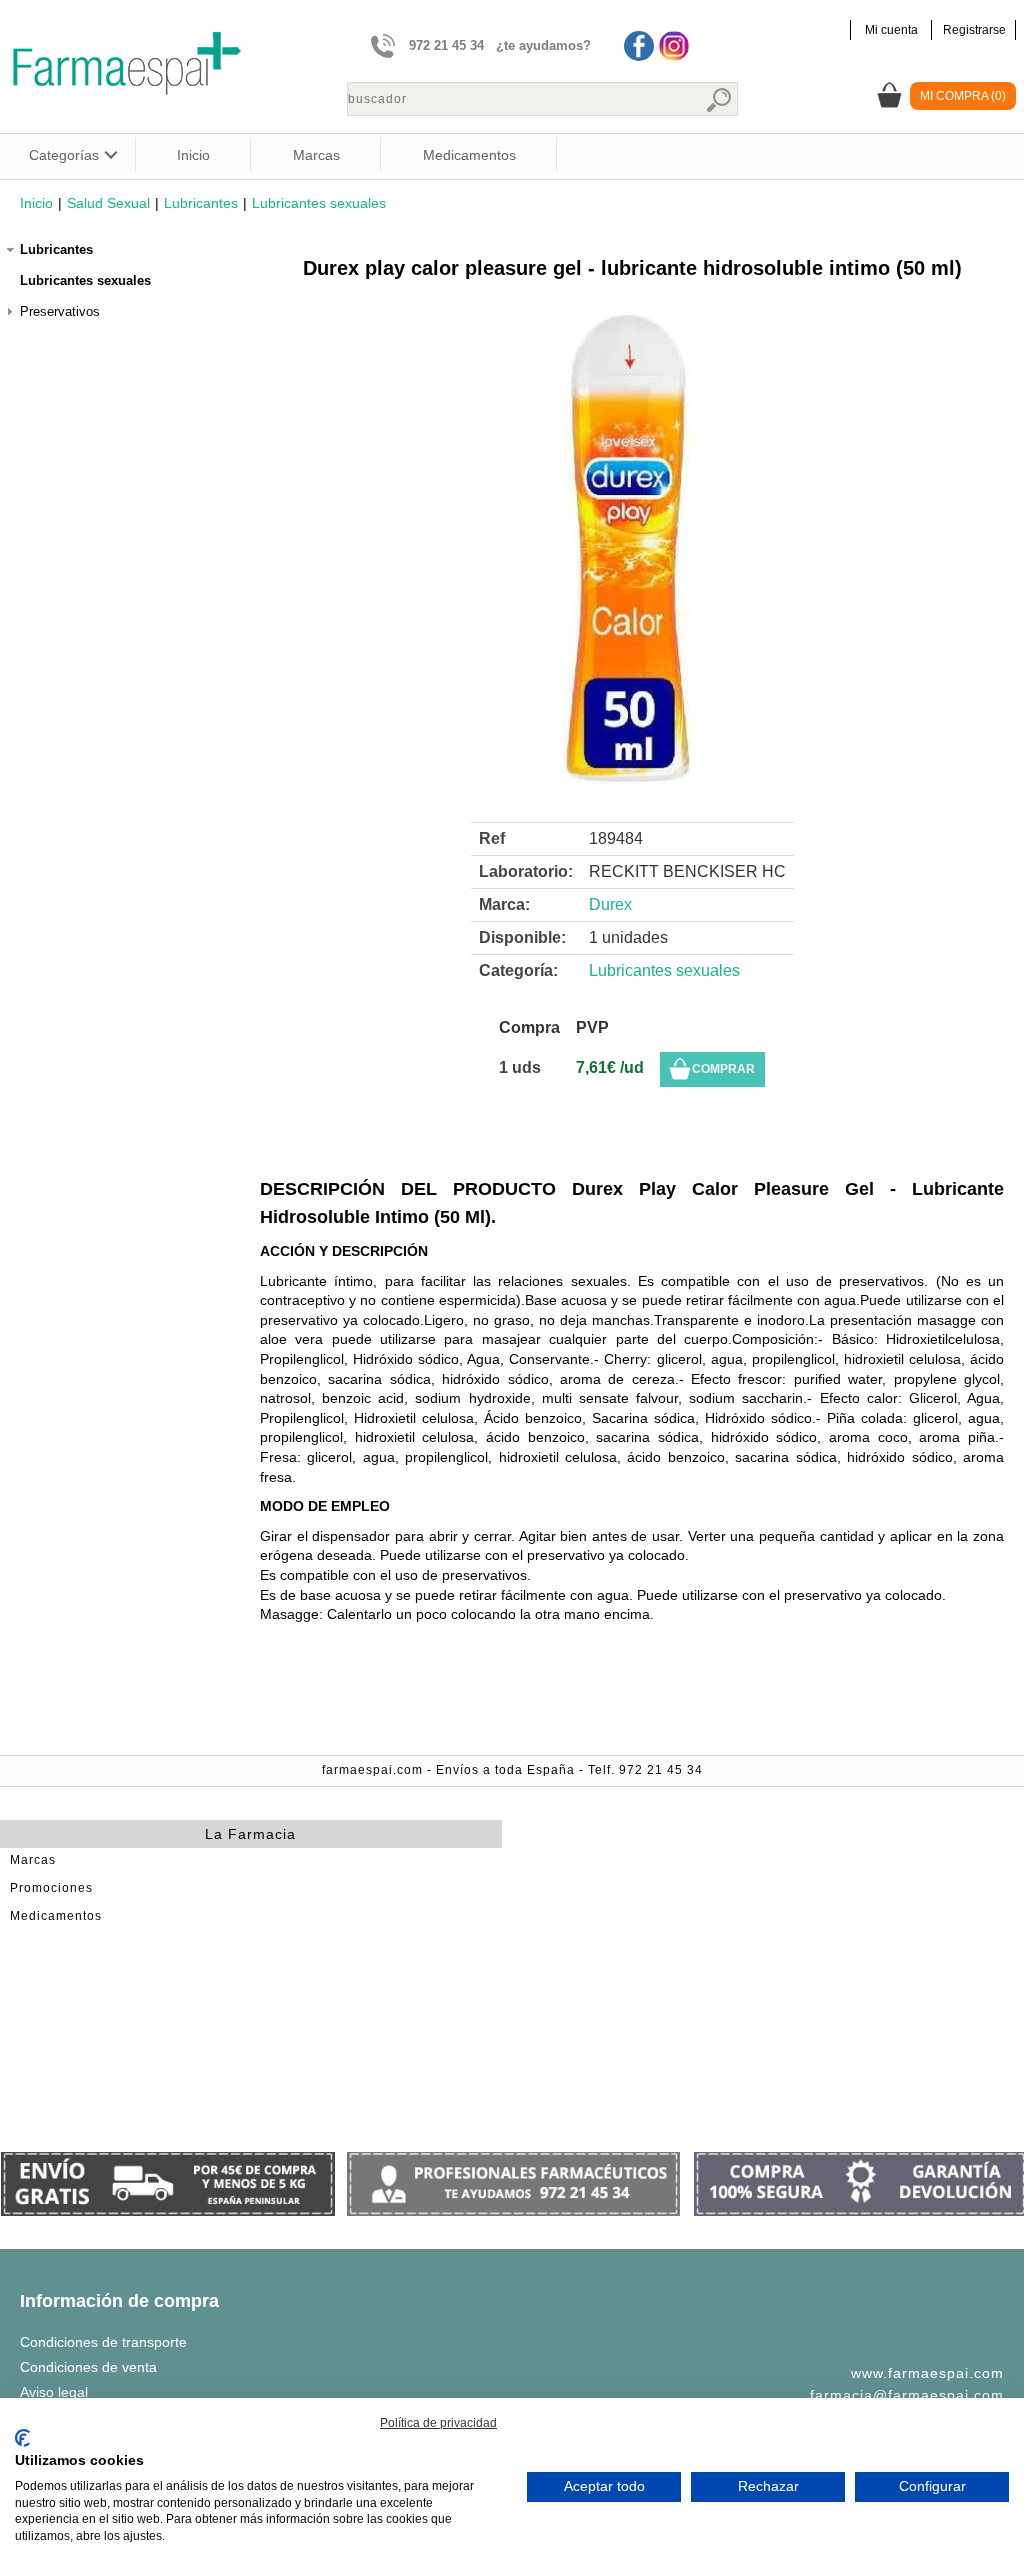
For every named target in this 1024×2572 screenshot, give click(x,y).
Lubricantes (201, 203)
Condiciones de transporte (103, 2342)
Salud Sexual (108, 203)
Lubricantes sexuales (319, 203)
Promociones (51, 1888)
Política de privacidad (438, 2423)
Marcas (316, 155)
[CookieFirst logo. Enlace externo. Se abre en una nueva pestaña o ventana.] (22, 2438)
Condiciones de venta (88, 2367)
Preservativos (60, 311)
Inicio (193, 155)
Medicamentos (469, 155)
